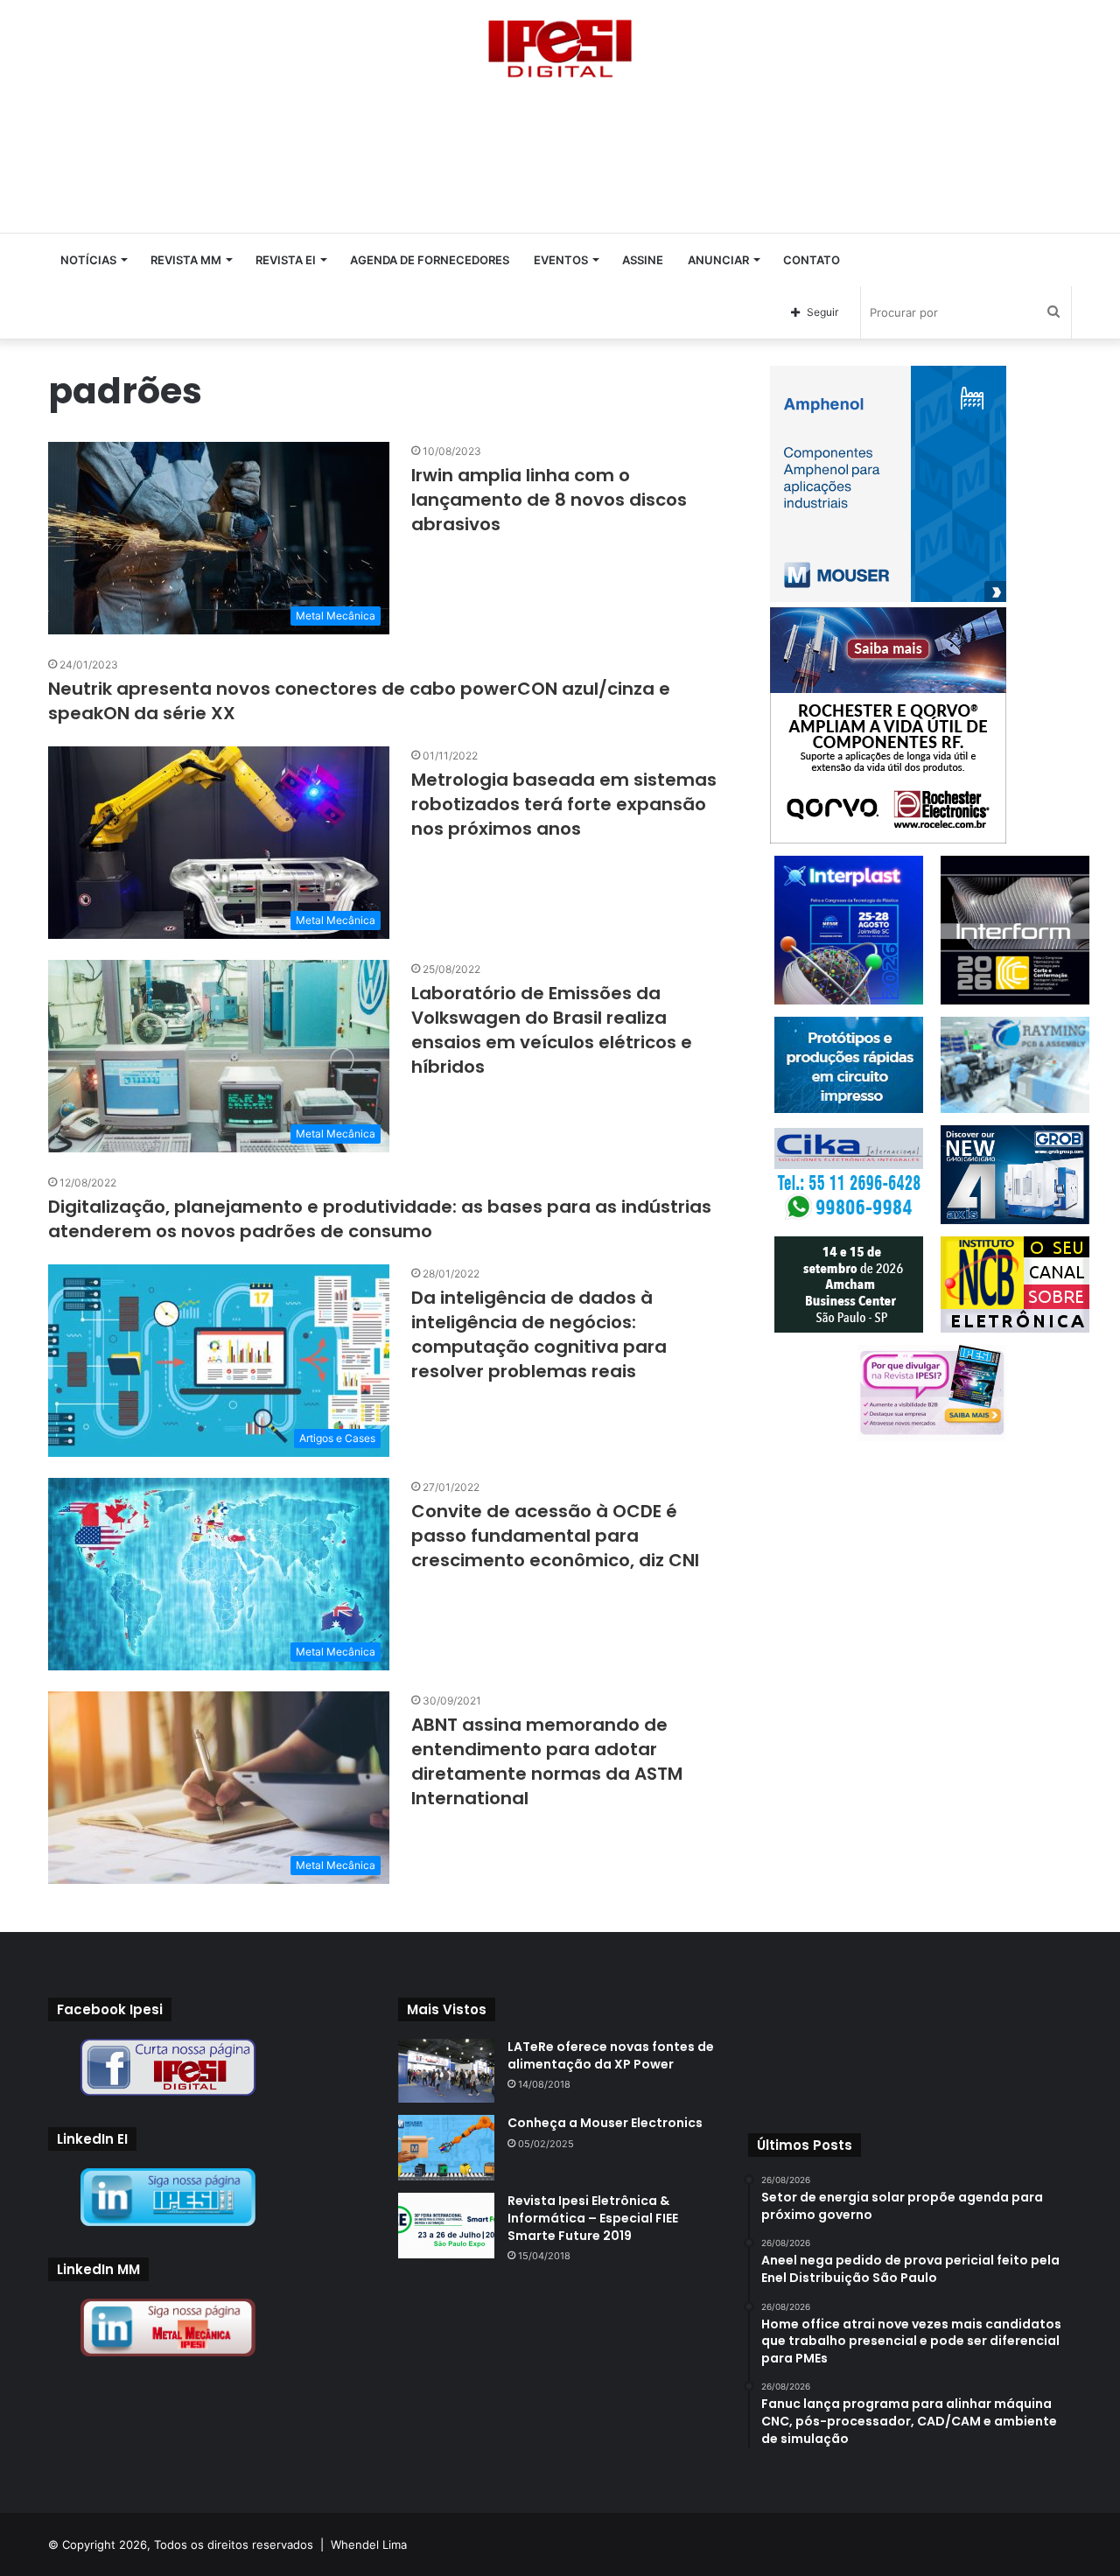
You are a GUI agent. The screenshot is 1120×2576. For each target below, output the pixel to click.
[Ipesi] (560, 44)
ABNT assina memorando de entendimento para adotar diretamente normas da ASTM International (547, 1761)
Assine (643, 260)
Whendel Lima (369, 2544)
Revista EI (286, 260)
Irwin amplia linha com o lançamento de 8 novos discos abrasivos (549, 500)
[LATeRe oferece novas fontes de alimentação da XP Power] (446, 2071)
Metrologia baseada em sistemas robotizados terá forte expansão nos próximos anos (564, 804)
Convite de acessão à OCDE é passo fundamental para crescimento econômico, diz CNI (555, 1536)
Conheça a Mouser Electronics (605, 2123)
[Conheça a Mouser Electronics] (446, 2148)
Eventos (561, 260)
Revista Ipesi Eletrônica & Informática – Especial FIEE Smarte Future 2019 (593, 2218)
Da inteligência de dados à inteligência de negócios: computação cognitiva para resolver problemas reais (539, 1334)
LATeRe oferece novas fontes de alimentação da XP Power (611, 2055)
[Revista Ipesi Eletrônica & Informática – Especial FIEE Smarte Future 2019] (446, 2226)
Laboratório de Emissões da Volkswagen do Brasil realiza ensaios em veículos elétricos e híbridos (552, 1030)
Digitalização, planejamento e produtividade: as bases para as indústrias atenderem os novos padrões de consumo (380, 1219)
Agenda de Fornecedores (430, 260)
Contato (812, 260)
